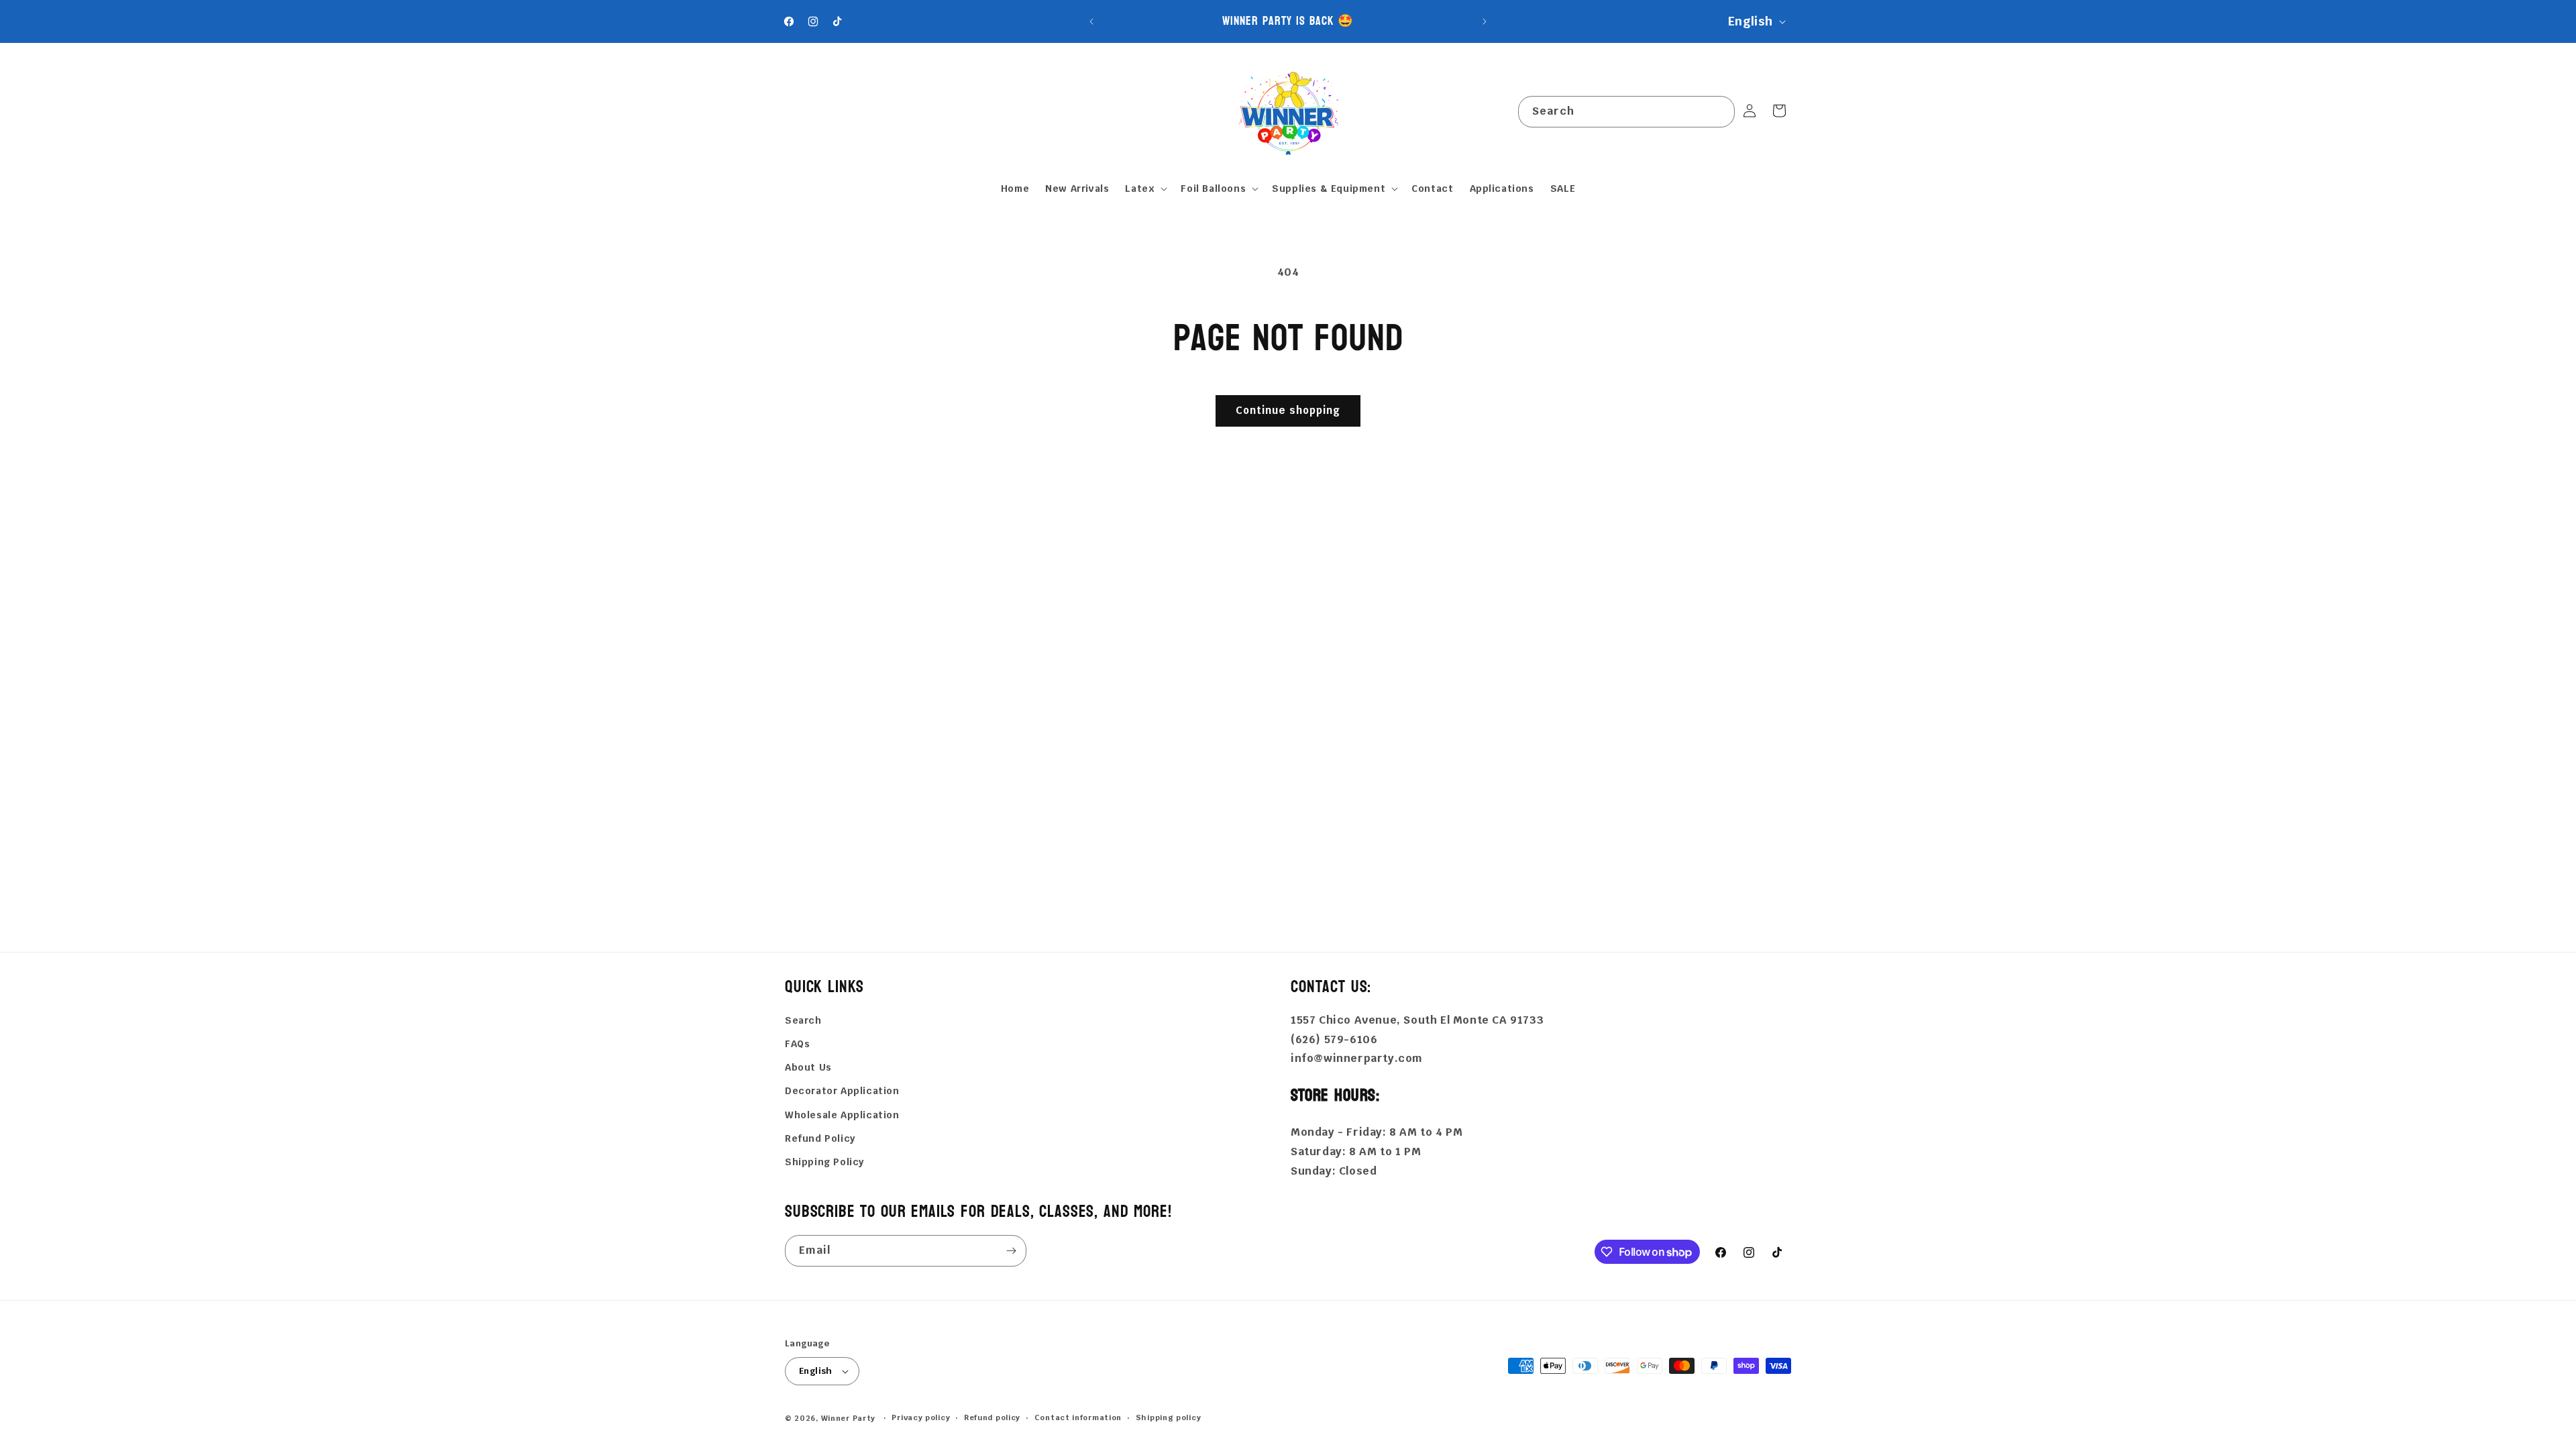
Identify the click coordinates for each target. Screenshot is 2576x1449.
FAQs (797, 1044)
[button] (1145, 189)
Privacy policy (921, 1417)
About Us (808, 1067)
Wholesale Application (842, 1115)
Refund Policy (820, 1138)
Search (803, 1020)
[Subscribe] (1011, 1251)
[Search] (1719, 111)
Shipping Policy (824, 1162)
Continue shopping (1288, 410)
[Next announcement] (1485, 21)
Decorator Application (842, 1091)
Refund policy (992, 1417)
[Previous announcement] (1091, 21)
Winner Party (848, 1418)
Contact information (1078, 1417)
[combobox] (1626, 112)
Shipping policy (1169, 1417)
